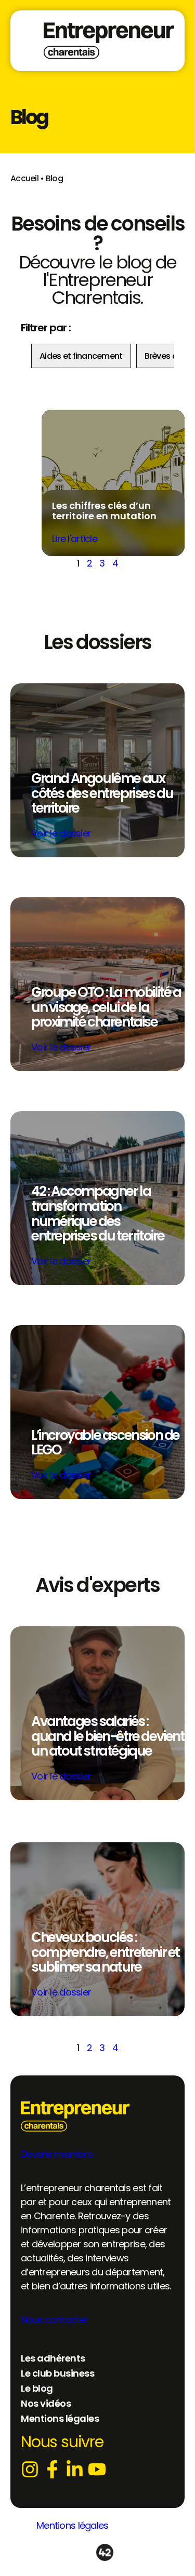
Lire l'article (75, 539)
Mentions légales (72, 2525)
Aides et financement (81, 356)
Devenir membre (57, 2154)
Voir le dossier (61, 833)
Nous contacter (54, 2320)
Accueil (24, 178)
